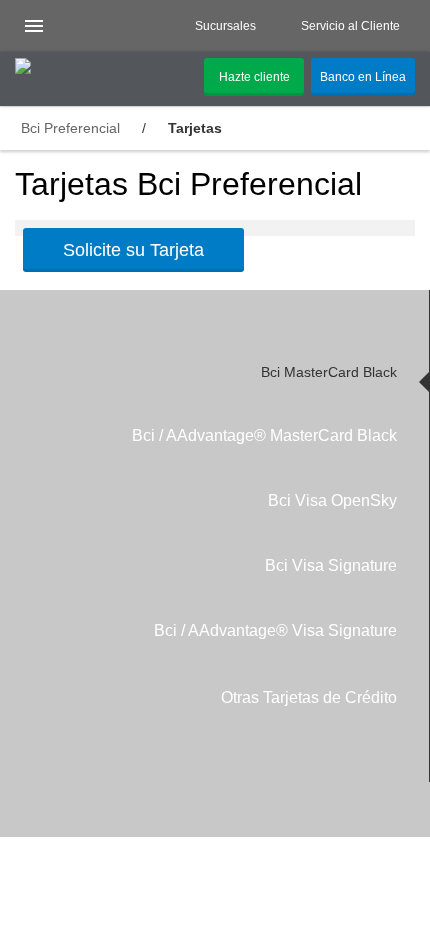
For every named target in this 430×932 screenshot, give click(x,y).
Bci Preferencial (70, 128)
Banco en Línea (363, 77)
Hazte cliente (254, 77)
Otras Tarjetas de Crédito (309, 697)
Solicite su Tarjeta (133, 250)
